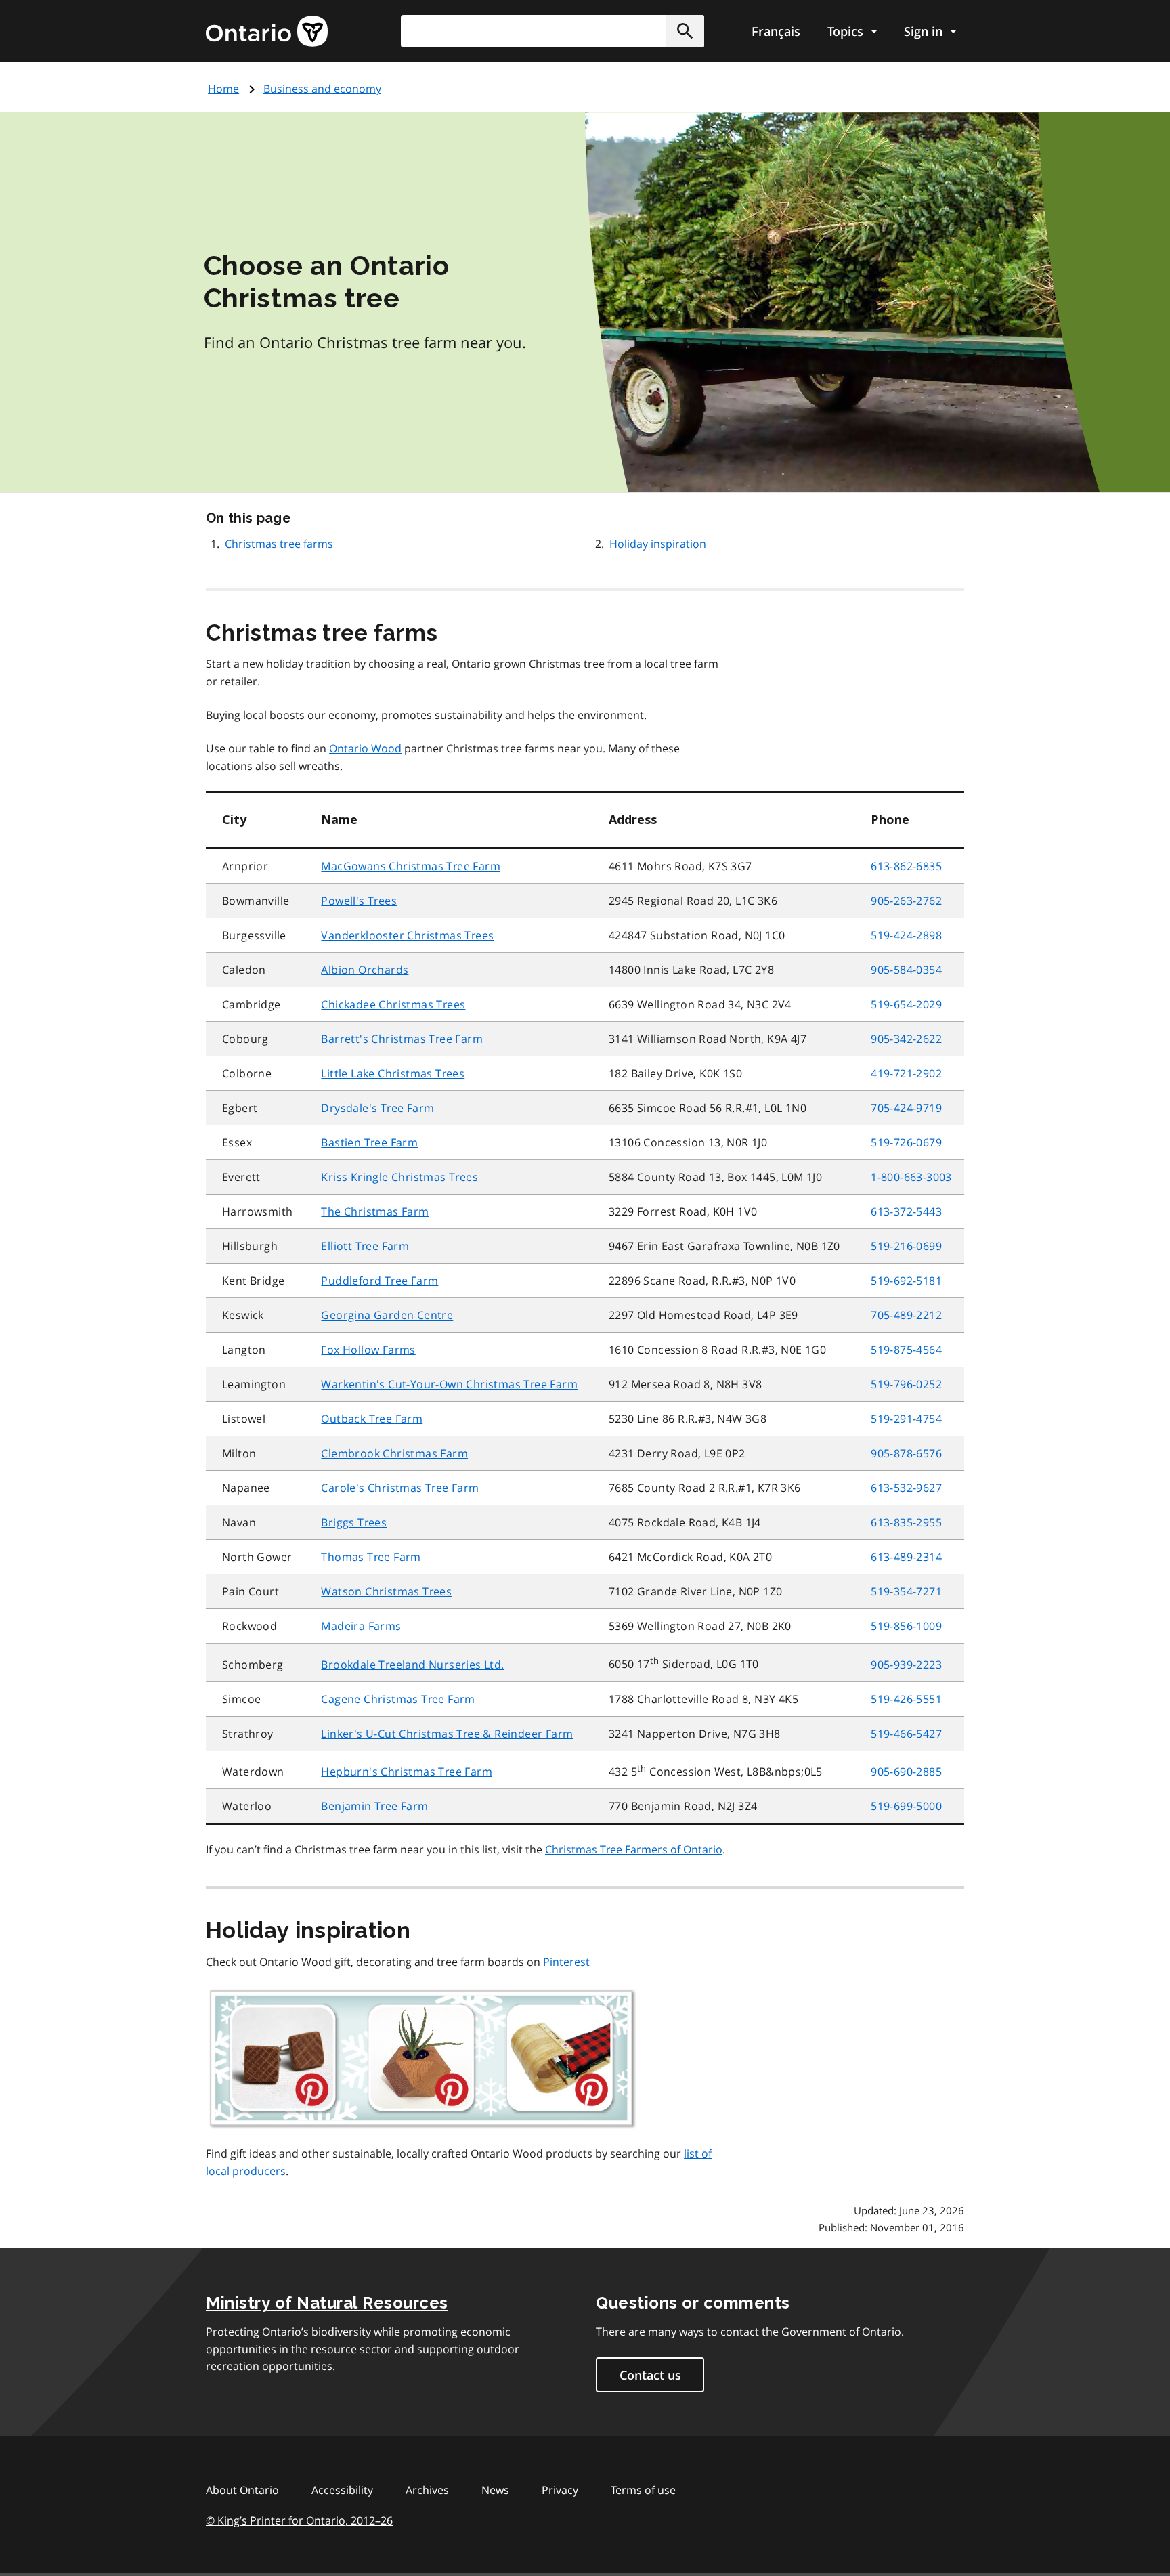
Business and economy (322, 89)
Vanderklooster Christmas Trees (407, 935)
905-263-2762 (906, 901)
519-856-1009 (906, 1626)
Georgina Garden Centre (387, 1315)
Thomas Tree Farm (371, 1557)
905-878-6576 (906, 1453)
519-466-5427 (906, 1734)
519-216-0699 (906, 1246)
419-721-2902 (906, 1073)
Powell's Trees (359, 901)
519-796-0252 (906, 1384)
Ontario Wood (365, 748)
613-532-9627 (906, 1488)
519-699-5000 (906, 1806)
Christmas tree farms (279, 544)
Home (223, 89)
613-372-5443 (906, 1211)
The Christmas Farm (375, 1211)
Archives (427, 2490)
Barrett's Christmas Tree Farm (402, 1039)
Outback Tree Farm (372, 1419)
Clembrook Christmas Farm (394, 1453)
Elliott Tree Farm (365, 1246)
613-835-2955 (906, 1522)
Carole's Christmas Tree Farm (400, 1488)
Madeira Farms (361, 1626)
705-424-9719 (906, 1108)
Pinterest (566, 1962)
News (495, 2490)
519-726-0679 (906, 1142)
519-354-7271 (906, 1591)
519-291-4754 (906, 1419)
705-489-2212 (906, 1315)
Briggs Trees (354, 1522)
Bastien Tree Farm (369, 1142)
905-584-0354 (906, 970)
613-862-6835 (906, 866)
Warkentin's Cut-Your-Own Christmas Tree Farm (449, 1384)
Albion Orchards (365, 970)
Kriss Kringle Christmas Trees (399, 1177)
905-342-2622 (906, 1039)
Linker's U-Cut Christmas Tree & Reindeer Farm (447, 1734)
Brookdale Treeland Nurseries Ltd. (412, 1665)
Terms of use (643, 2490)
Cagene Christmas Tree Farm (398, 1699)
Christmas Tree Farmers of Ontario (634, 1849)
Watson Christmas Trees (386, 1591)
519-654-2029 (906, 1004)
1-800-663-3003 (911, 1177)
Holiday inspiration (658, 544)
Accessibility (342, 2490)
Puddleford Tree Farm (380, 1281)
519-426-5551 (906, 1699)
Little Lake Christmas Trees (393, 1073)
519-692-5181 (906, 1281)
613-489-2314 (906, 1557)
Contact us (650, 2375)
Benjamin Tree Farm (374, 1806)
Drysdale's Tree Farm (377, 1108)
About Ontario (242, 2490)
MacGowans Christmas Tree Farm (411, 866)
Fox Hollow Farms (368, 1350)
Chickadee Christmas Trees (393, 1004)
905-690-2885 (906, 1772)
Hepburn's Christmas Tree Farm (407, 1772)
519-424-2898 (906, 935)
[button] (685, 31)
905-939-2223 (906, 1665)
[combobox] (552, 31)
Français (776, 31)
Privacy (560, 2490)
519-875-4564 (906, 1350)
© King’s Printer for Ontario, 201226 (299, 2520)
